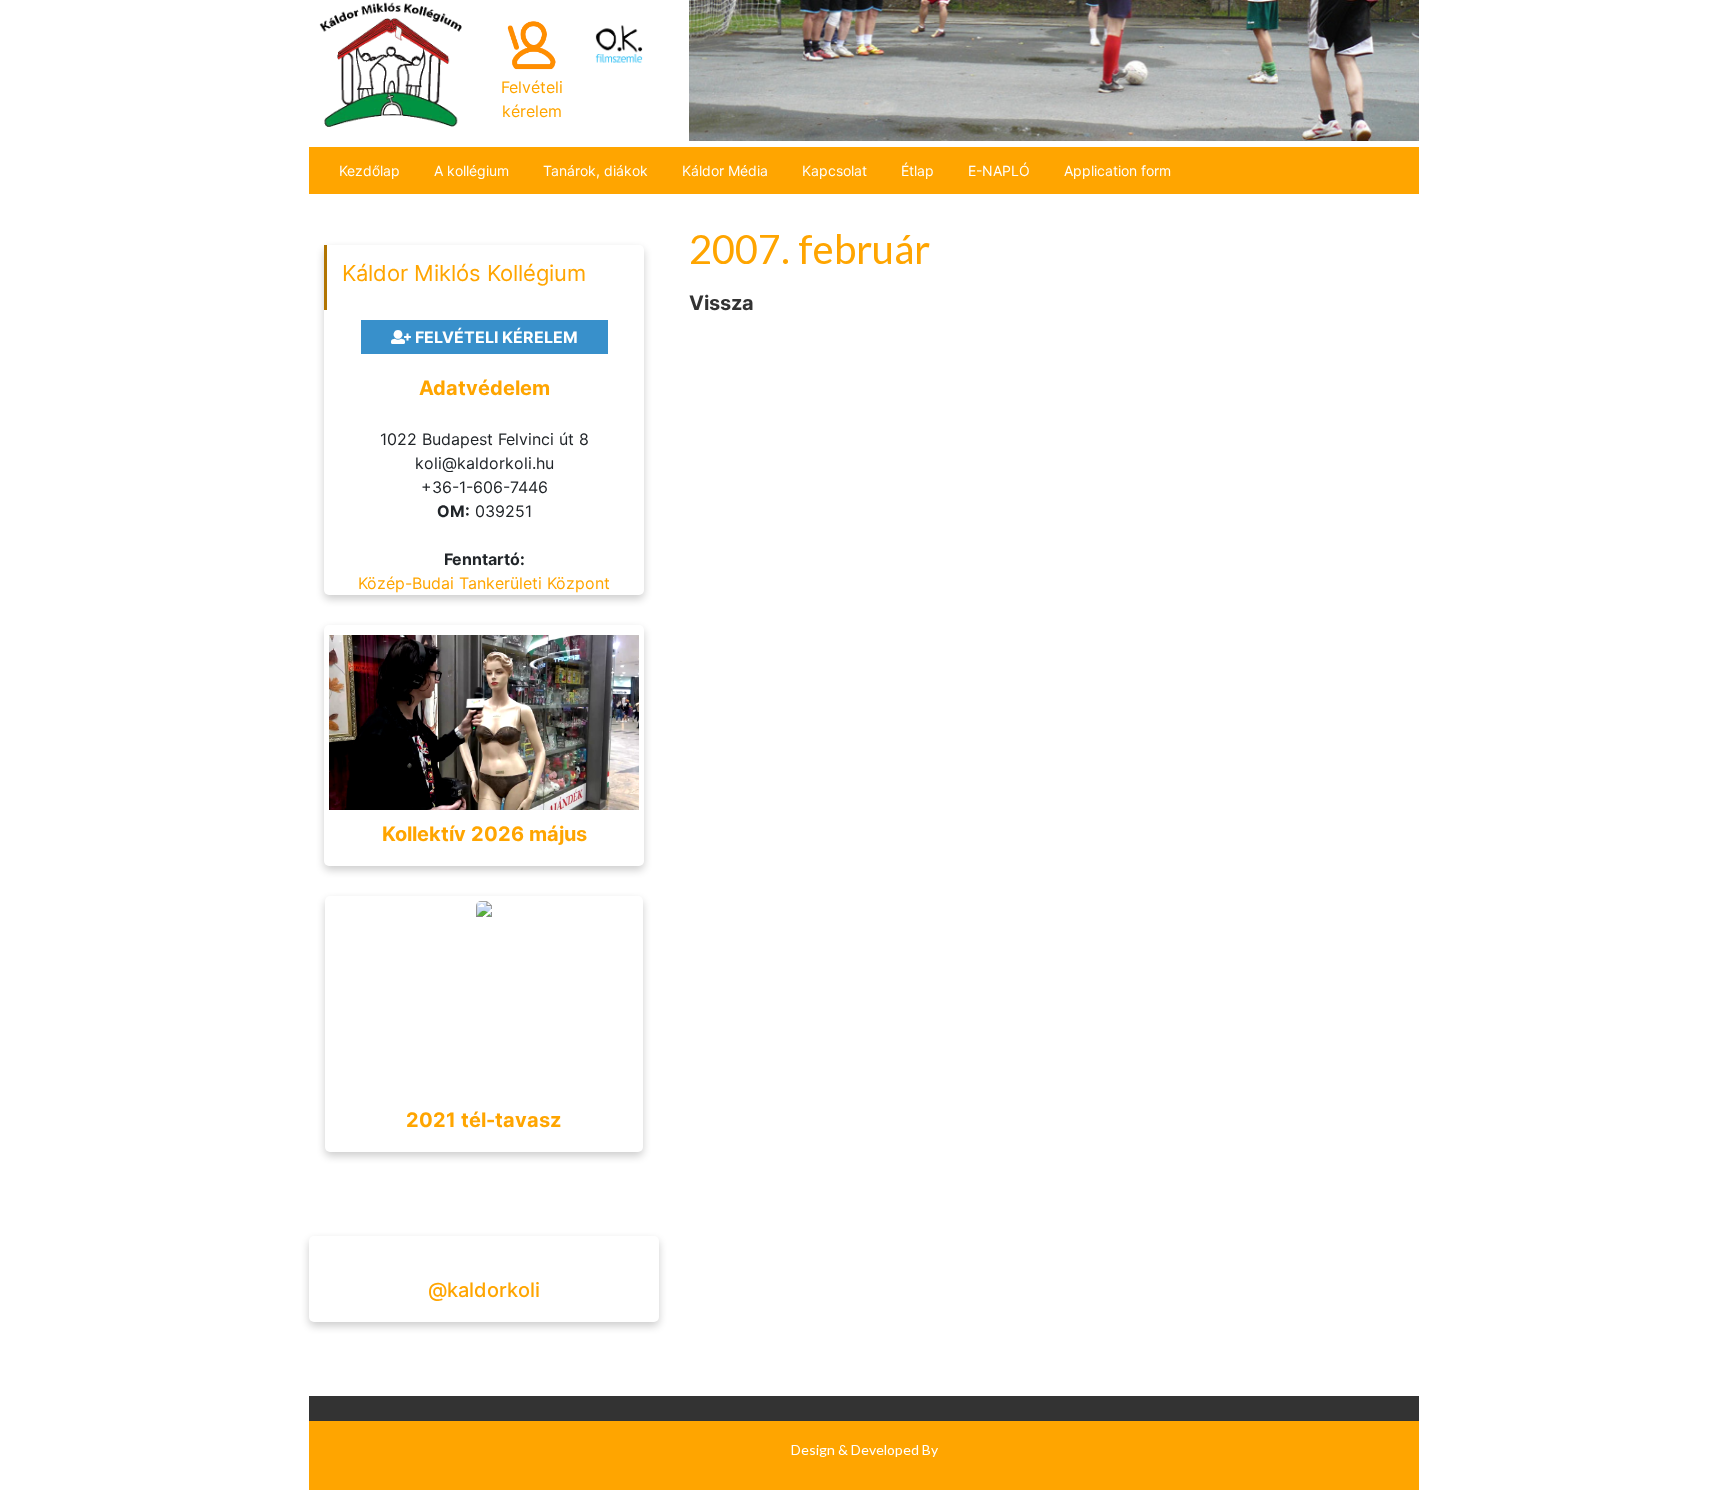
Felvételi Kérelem (494, 337)
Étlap (917, 170)
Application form (1117, 170)
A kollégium (471, 170)
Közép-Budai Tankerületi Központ (484, 583)
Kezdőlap (369, 170)
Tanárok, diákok (595, 170)
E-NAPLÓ (999, 170)
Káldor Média (725, 170)
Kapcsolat (834, 170)
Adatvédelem (484, 388)
